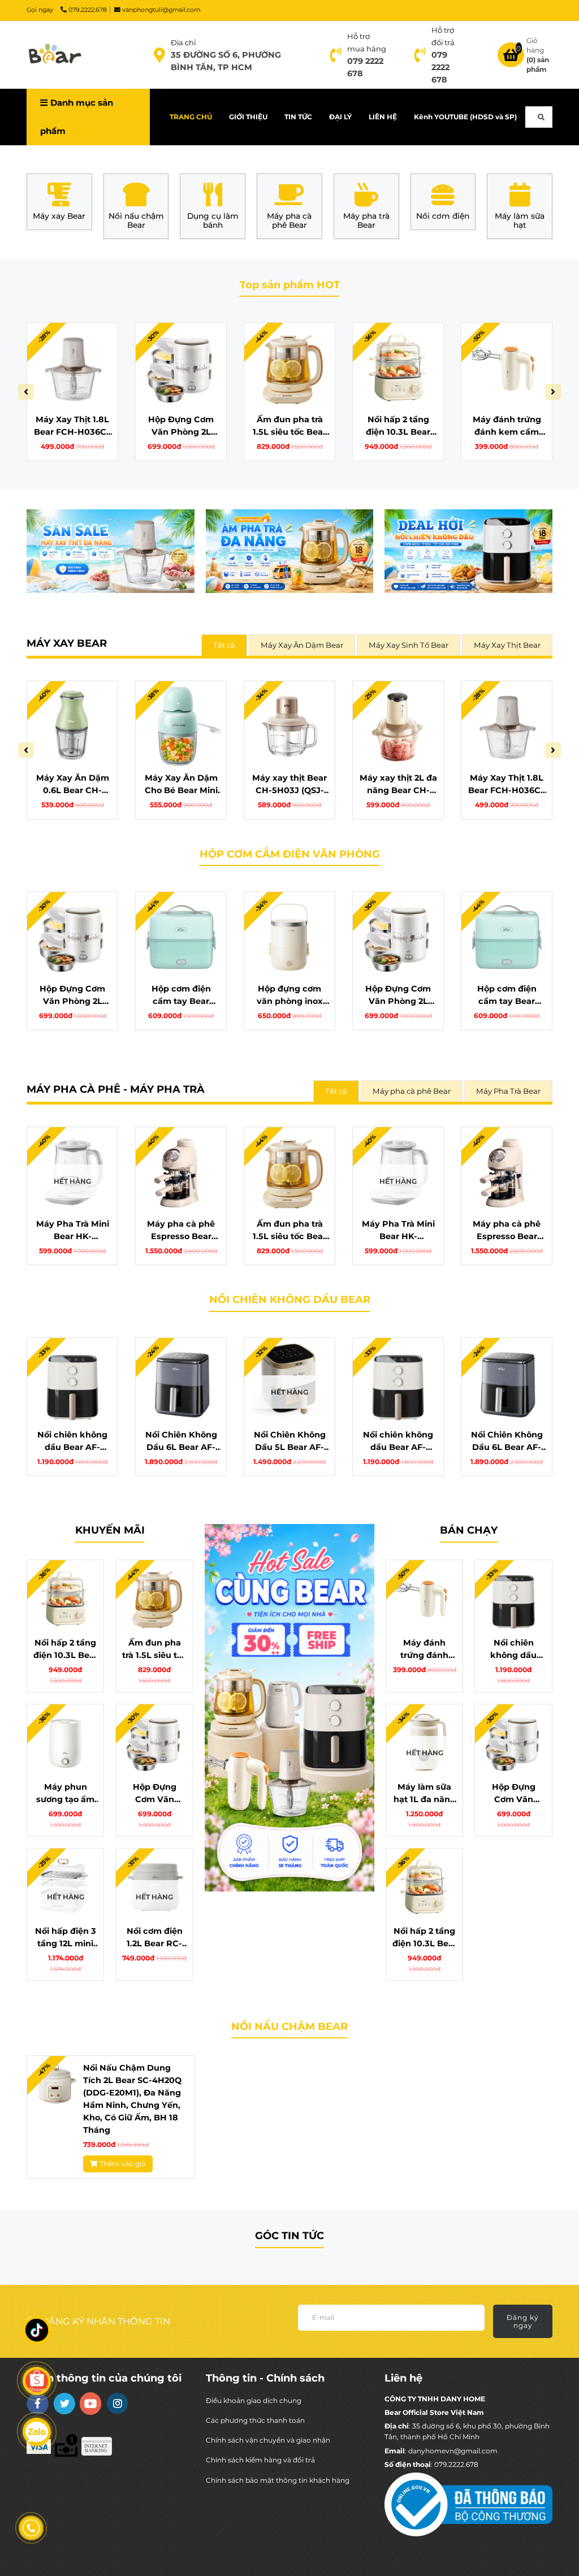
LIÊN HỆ (383, 117)
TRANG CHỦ (191, 117)
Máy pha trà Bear (366, 221)
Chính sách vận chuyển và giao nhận (268, 2440)
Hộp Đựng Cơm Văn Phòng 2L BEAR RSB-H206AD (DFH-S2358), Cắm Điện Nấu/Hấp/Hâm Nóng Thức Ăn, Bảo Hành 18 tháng (181, 426)
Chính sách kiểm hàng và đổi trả (260, 2460)
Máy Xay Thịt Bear (507, 645)
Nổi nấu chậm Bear (136, 221)
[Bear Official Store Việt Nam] (55, 55)
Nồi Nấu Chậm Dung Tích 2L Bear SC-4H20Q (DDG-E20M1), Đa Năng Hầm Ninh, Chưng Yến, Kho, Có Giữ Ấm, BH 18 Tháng (132, 2099)
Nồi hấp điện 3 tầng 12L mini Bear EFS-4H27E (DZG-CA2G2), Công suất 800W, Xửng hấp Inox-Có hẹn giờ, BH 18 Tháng (66, 1938)
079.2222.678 (88, 10)
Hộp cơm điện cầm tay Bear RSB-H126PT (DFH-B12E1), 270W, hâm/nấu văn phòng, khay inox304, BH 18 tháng (181, 995)
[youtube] (91, 2404)
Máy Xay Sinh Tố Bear (409, 645)
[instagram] (117, 2403)
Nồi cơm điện (443, 216)
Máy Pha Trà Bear (508, 1091)
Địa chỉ (183, 42)
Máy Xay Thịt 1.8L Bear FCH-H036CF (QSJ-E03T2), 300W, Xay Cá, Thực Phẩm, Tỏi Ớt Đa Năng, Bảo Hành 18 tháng (73, 426)
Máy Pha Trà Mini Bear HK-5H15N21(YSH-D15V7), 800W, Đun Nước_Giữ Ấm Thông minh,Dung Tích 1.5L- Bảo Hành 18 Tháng (72, 1231)
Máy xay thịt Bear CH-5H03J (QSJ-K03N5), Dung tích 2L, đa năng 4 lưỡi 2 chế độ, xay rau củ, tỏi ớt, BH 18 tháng (290, 785)
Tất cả (224, 645)
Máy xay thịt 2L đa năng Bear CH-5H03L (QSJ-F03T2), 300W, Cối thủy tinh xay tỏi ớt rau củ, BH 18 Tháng (398, 785)
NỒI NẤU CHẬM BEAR (289, 2027)
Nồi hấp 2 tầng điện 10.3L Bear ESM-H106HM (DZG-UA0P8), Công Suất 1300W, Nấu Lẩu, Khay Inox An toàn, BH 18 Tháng (398, 426)
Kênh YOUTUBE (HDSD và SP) (465, 117)
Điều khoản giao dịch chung (254, 2400)
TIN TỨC (298, 117)
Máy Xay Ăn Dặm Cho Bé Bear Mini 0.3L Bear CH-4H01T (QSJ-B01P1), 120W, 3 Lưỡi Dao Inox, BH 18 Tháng (181, 785)
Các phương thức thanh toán (255, 2420)
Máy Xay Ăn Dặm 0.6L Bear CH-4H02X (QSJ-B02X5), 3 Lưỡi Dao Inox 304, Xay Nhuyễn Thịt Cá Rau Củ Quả (72, 785)
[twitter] (64, 2404)
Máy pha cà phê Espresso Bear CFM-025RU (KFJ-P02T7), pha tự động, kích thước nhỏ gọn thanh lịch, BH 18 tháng (181, 1231)
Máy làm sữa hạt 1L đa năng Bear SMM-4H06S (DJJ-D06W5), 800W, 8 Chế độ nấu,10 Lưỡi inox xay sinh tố (425, 1794)
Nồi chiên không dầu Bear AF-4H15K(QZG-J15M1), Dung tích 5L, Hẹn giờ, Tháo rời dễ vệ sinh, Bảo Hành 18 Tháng (73, 1441)
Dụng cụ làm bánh (213, 221)
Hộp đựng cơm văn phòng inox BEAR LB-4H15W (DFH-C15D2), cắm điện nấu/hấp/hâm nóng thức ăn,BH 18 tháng (289, 995)
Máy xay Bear (59, 216)
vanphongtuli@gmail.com (161, 10)
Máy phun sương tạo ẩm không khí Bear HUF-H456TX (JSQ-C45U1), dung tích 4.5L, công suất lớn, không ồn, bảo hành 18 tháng (65, 1794)
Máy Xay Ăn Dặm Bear (302, 645)
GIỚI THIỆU (248, 117)
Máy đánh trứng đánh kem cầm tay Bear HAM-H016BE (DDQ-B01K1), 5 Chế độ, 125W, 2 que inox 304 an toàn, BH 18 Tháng (507, 426)
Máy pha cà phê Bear (289, 221)
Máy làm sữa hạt (520, 221)
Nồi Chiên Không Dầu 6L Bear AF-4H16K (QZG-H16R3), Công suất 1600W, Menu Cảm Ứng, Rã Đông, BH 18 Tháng (181, 1441)
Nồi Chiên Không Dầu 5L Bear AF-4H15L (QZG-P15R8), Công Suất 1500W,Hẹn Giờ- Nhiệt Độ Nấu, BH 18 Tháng (289, 1441)
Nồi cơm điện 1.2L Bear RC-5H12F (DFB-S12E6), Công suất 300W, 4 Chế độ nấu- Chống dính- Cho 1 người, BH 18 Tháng (154, 1938)
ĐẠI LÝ (340, 117)
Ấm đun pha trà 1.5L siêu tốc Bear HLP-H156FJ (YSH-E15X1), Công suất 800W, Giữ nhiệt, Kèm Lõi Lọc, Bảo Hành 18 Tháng (290, 426)
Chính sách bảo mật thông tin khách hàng (278, 2480)
